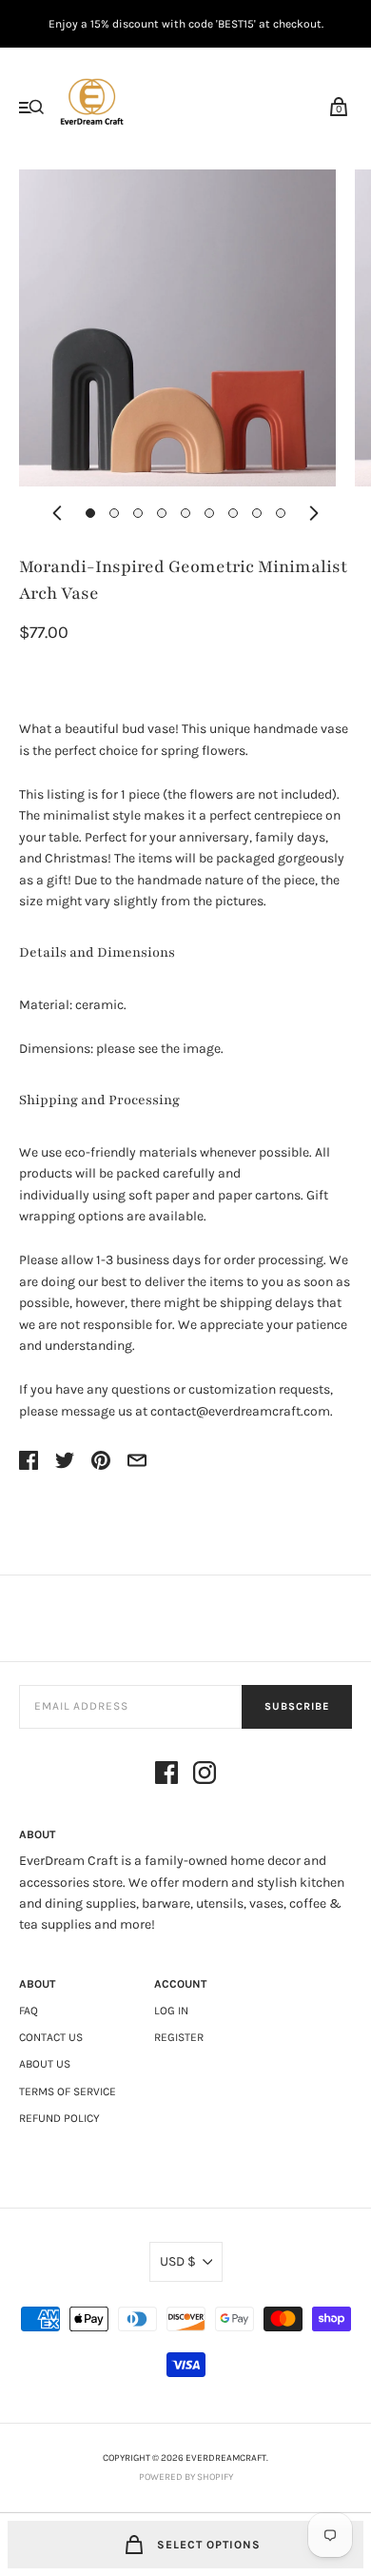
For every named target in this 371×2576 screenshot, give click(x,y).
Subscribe (297, 1706)
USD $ (178, 2261)
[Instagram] (205, 1776)
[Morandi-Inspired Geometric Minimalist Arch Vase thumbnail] (90, 513)
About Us (45, 2064)
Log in (171, 2011)
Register (179, 2037)
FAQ (29, 2011)
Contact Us (51, 2037)
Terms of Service (68, 2091)
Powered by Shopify (186, 2477)
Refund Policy (59, 2118)
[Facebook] (166, 1776)
